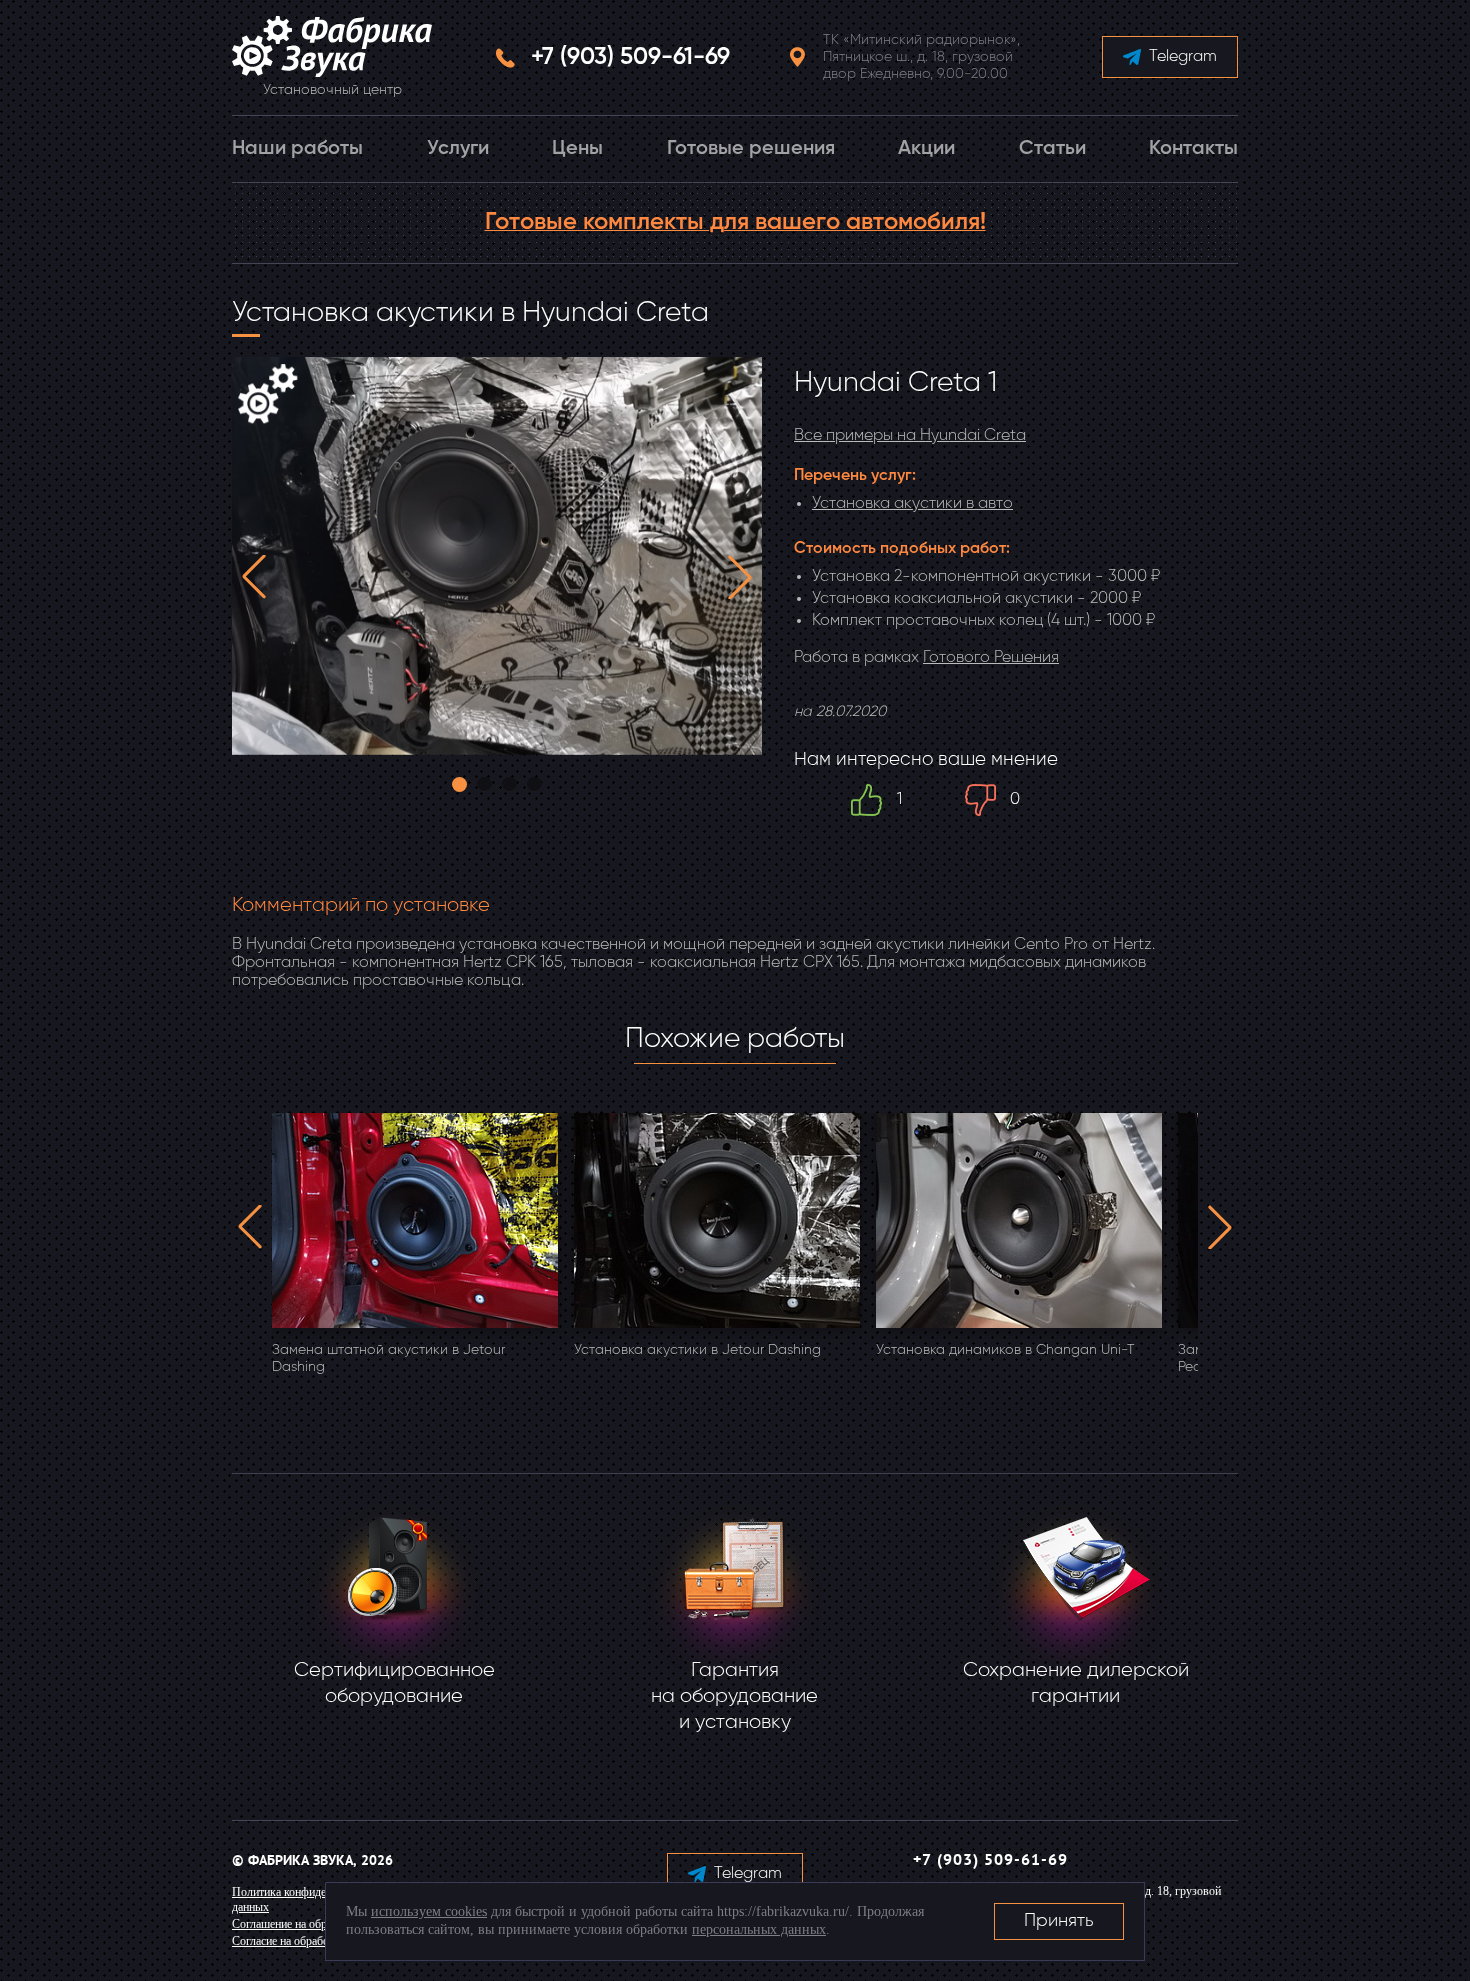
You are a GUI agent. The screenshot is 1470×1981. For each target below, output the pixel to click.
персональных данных (759, 1929)
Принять (1059, 1921)
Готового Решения (991, 658)
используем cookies (429, 1911)
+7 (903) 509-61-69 (630, 57)
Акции (926, 149)
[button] (254, 577)
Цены (577, 149)
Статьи (1052, 149)
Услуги (458, 149)
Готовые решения (751, 149)
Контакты (1193, 149)
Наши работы (297, 149)
